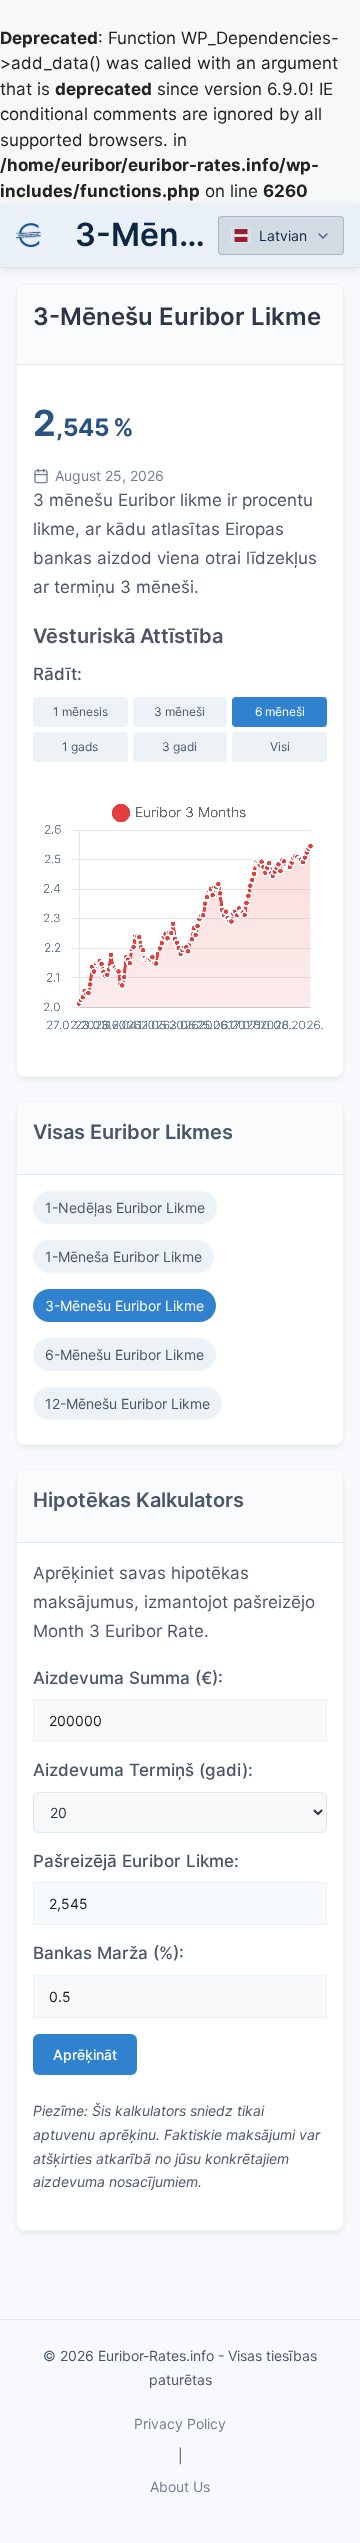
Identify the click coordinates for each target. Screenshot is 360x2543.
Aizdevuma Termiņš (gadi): (143, 1770)
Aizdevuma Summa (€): (128, 1678)
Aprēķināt (85, 2054)
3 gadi (179, 746)
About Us (180, 2486)
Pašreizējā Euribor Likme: (136, 1861)
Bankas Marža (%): (108, 1953)
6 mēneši (280, 711)
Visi (280, 746)
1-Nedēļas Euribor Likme (125, 1207)
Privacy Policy (180, 2423)
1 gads (80, 746)
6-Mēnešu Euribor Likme (124, 1354)
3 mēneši (179, 711)
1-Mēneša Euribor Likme (123, 1256)
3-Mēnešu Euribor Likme (124, 1305)
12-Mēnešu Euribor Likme (127, 1403)
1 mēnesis (80, 711)
